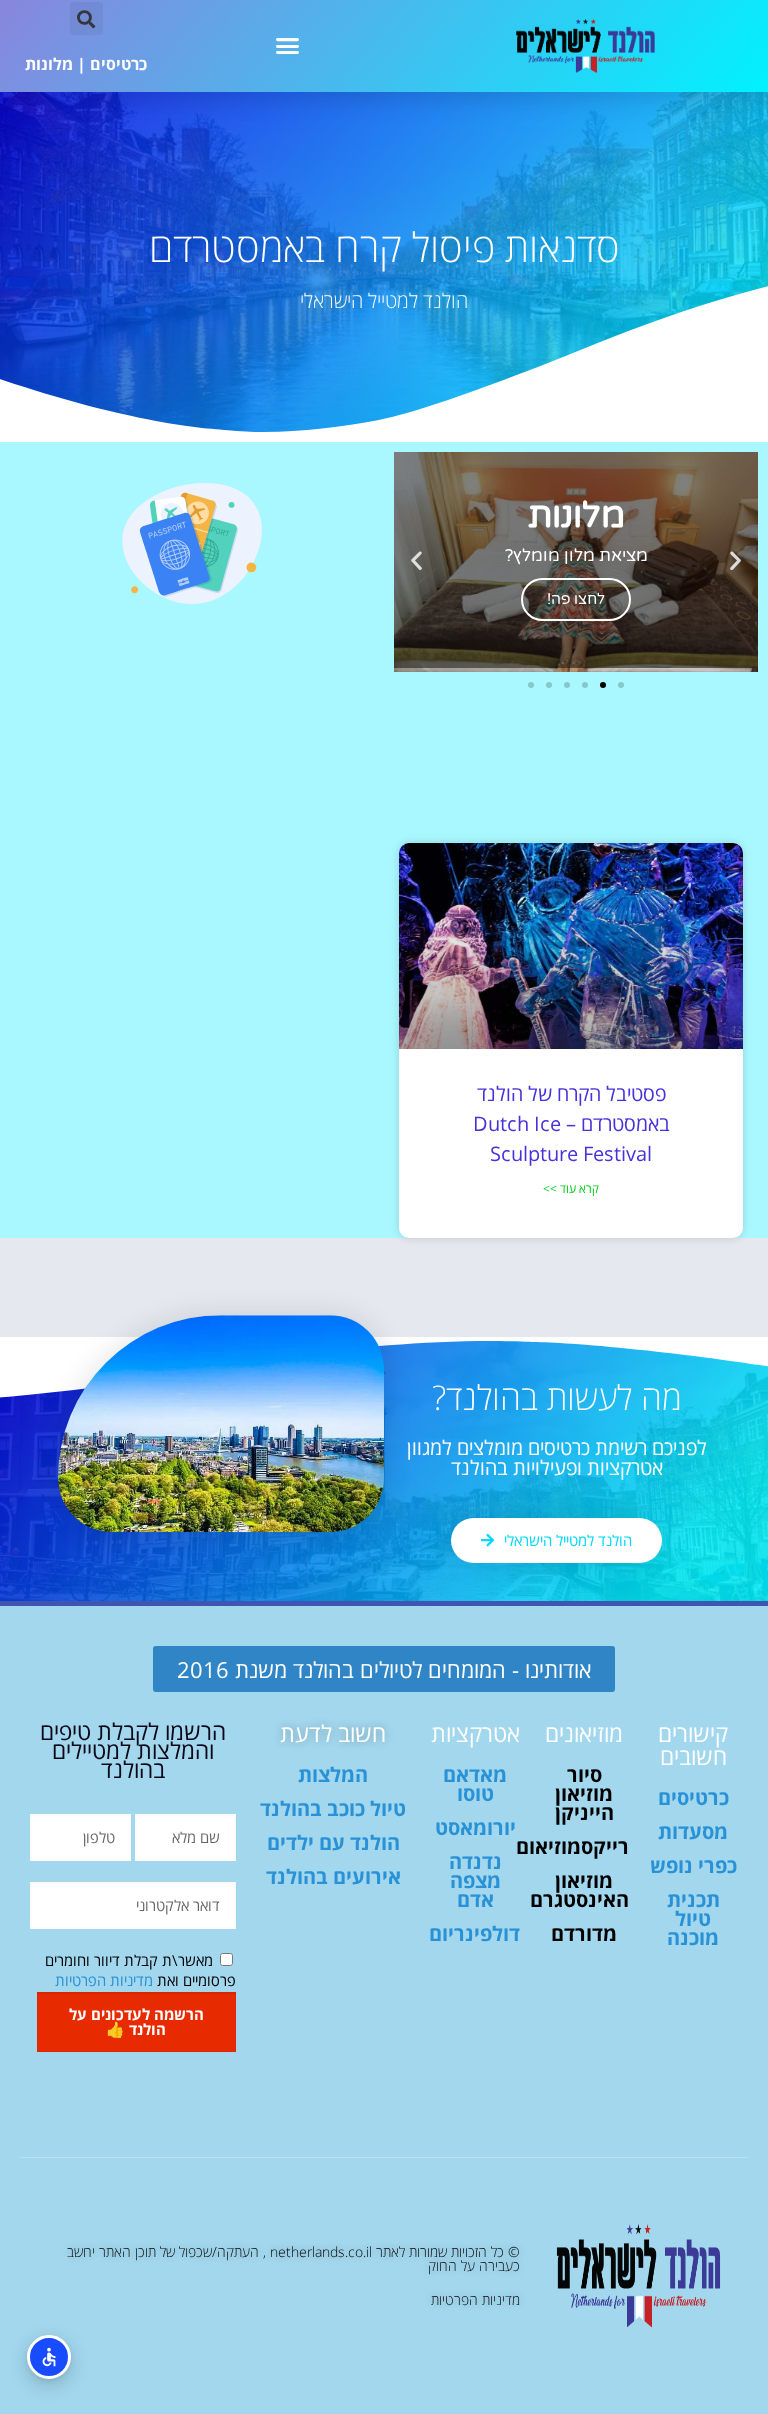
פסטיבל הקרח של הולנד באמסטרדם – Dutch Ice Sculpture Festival (571, 1123)
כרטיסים (118, 64)
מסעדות (693, 1831)
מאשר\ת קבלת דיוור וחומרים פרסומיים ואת (140, 1970)
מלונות (49, 64)
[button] (288, 46)
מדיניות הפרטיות (104, 1980)
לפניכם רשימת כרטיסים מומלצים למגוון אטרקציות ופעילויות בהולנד (557, 1457)
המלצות (333, 1774)
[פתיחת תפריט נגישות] (49, 2357)
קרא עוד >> (571, 1188)
